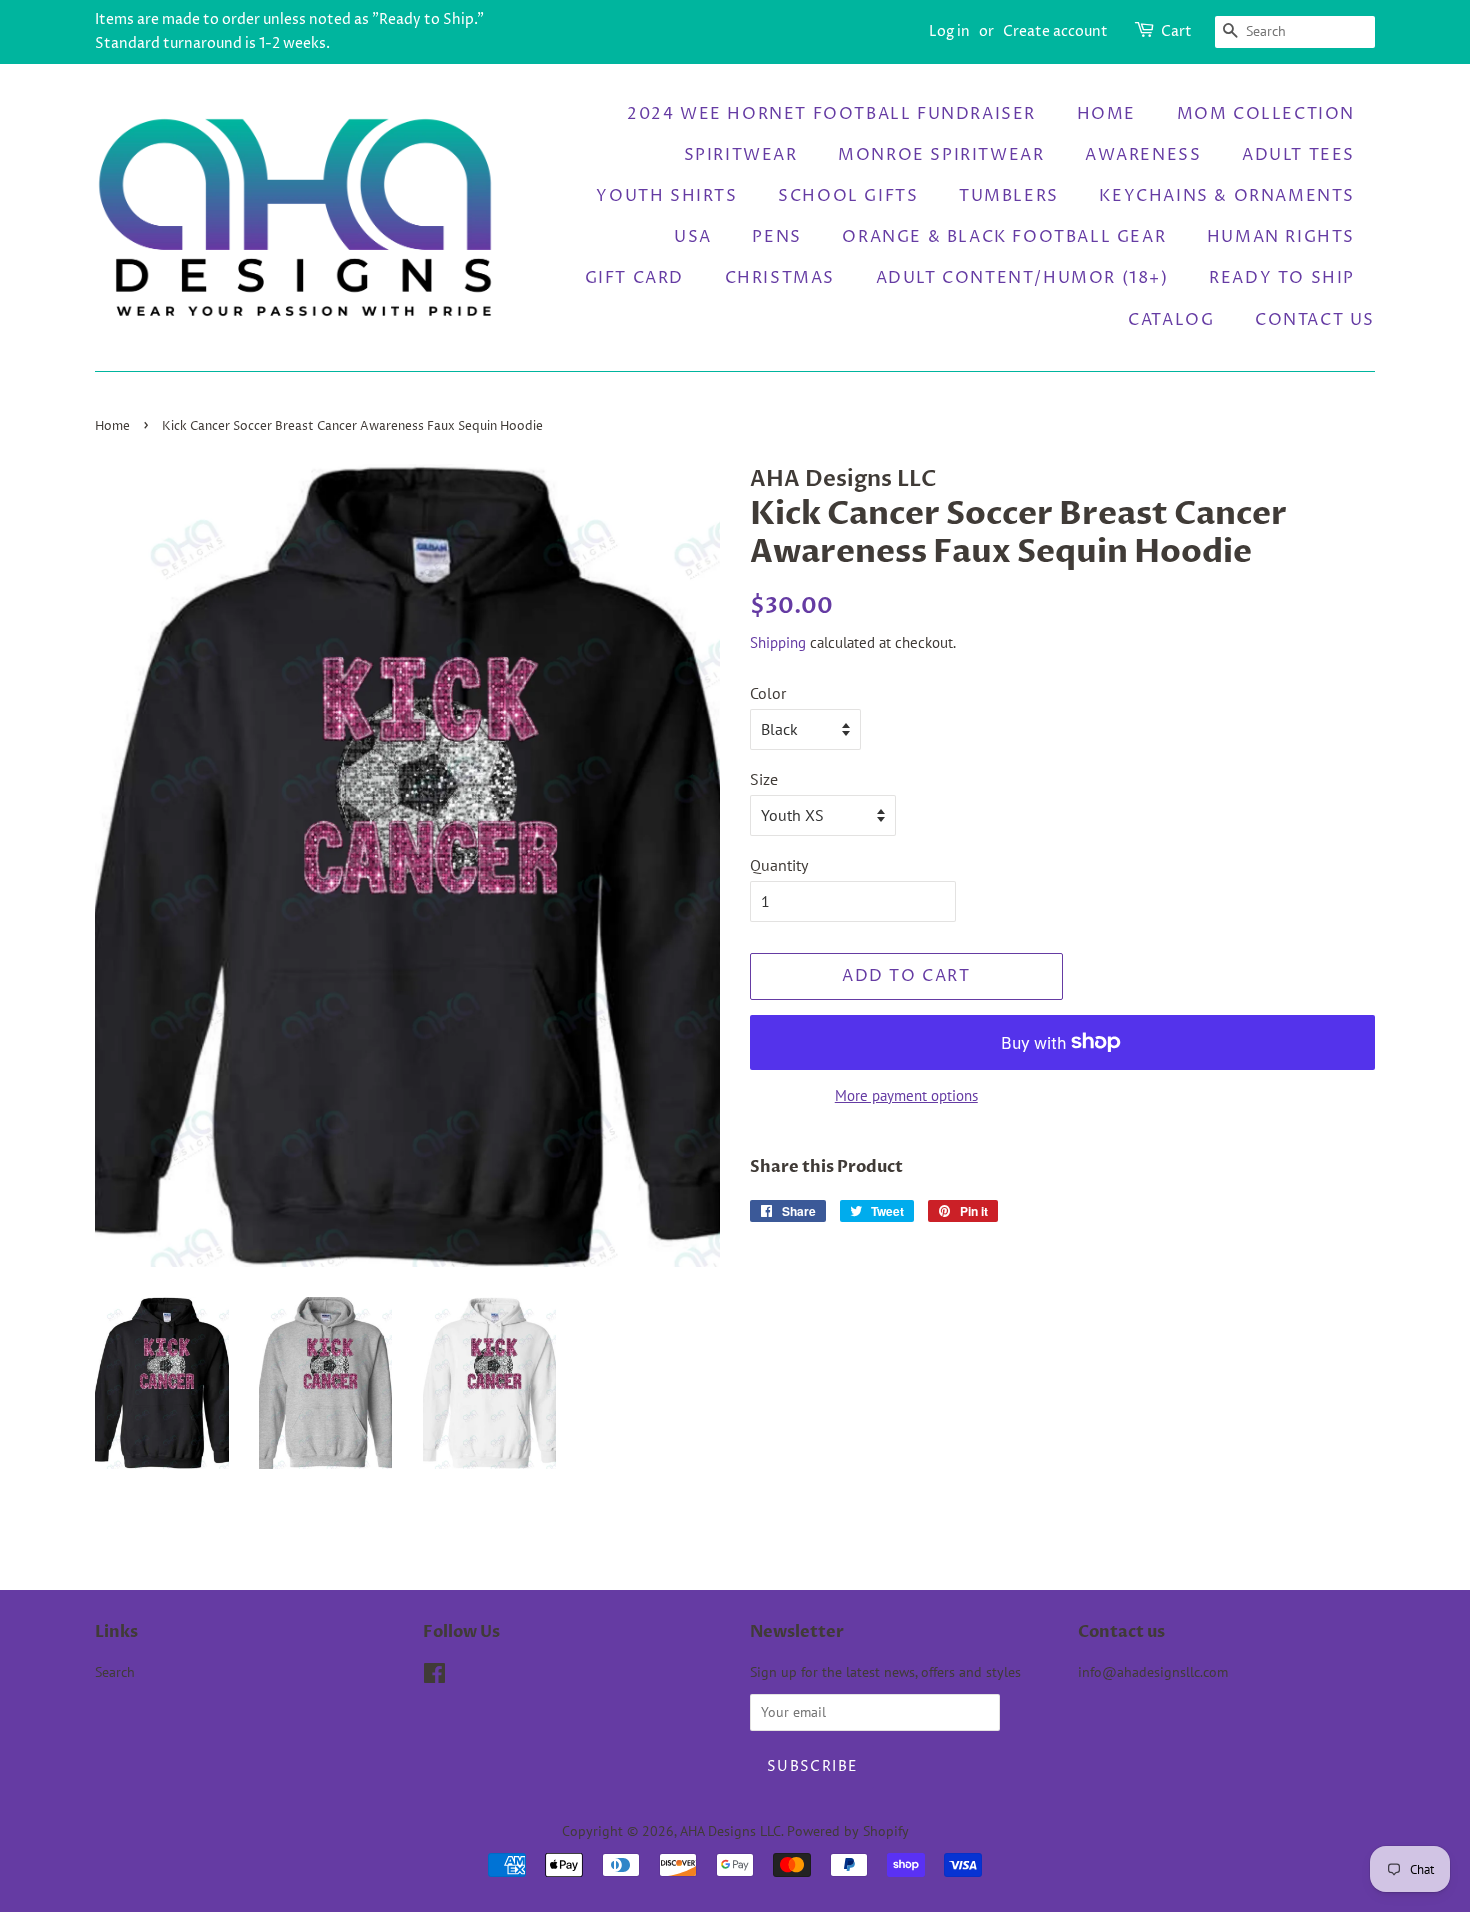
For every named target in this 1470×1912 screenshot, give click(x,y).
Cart (1176, 31)
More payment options (906, 1095)
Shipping (778, 642)
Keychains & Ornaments (1227, 196)
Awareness (1143, 155)
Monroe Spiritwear (941, 155)
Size (764, 779)
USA (693, 237)
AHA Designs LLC (730, 1831)
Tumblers (1009, 196)
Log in (949, 31)
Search (115, 1672)
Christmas (780, 278)
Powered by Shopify (848, 1831)
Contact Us (1315, 320)
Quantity (779, 865)
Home (1106, 114)
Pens (776, 237)
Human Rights (1281, 237)
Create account (1055, 31)
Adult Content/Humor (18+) (1022, 278)
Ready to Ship (1282, 278)
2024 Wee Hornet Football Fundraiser (831, 114)
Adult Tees (1298, 155)
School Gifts (848, 196)
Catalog (1171, 320)
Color (768, 693)
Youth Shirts (666, 196)
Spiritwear (741, 155)
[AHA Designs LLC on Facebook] (434, 1677)
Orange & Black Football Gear (1004, 237)
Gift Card (634, 278)
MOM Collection (1266, 114)
